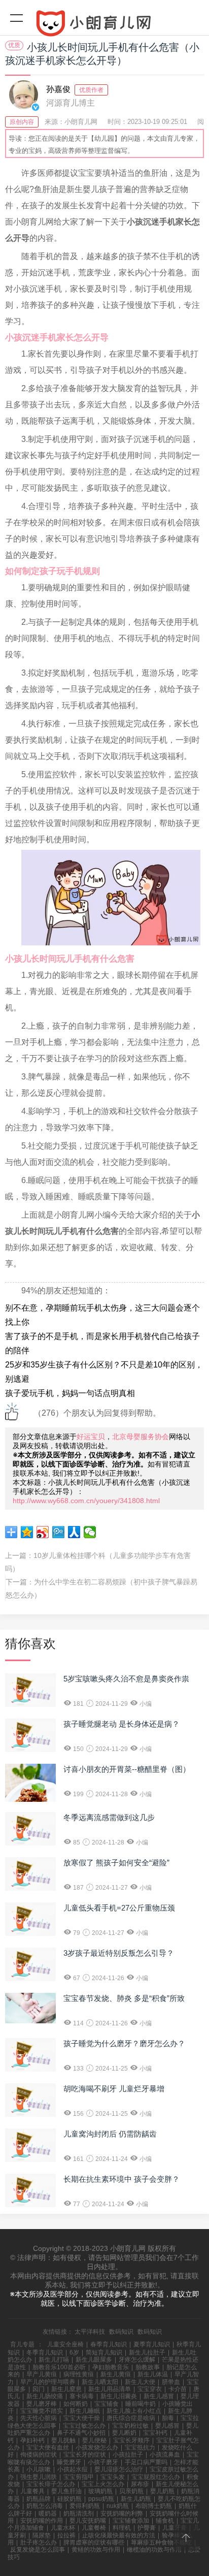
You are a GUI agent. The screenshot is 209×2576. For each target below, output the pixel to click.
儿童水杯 (63, 2528)
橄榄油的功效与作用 (154, 2550)
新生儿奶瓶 (136, 2499)
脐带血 (171, 2382)
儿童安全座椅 (65, 2344)
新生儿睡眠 (85, 2411)
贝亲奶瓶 (131, 2491)
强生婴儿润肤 (39, 2477)
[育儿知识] (104, 25)
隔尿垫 (42, 2535)
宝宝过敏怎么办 (84, 2426)
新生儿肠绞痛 (45, 2396)
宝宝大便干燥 (82, 2418)
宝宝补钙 (155, 2433)
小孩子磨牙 (103, 2462)
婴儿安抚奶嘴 (88, 2521)
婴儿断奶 (124, 2433)
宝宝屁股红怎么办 (156, 2477)
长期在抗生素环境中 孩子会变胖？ (121, 2179)
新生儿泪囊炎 (119, 2396)
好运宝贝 (91, 1437)
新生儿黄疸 (116, 2374)
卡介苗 (178, 2389)
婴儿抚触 (63, 2440)
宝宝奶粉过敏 (130, 2426)
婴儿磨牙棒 (42, 2404)
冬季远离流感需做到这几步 (109, 1817)
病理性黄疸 (79, 2374)
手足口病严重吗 (146, 2462)
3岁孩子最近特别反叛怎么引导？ (119, 1953)
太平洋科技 (90, 2332)
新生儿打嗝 (54, 2360)
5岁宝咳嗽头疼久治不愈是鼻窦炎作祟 (126, 1679)
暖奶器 (48, 2514)
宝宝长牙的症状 (85, 2455)
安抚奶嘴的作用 (42, 2521)
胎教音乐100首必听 (59, 2367)
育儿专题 (22, 2344)
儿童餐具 (32, 2491)
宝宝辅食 (107, 2404)
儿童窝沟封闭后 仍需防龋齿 (110, 2134)
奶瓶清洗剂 (79, 2514)
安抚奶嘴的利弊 (122, 2514)
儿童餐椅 (94, 2528)
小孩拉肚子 (128, 2455)
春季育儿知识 (109, 2344)
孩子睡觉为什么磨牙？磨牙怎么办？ (124, 2043)
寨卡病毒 (82, 2396)
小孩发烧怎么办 (97, 2447)
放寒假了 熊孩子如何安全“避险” (116, 1863)
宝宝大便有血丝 (48, 2447)
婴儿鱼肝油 (66, 2491)
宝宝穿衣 (150, 2389)
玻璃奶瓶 (100, 2491)
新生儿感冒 (159, 2396)
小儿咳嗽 (39, 2469)
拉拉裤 (66, 2535)
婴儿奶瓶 (162, 2491)
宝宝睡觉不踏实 (42, 2411)
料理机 (122, 2528)
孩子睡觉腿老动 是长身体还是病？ (121, 1724)
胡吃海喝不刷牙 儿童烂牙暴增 (114, 2089)
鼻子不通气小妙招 (81, 2433)
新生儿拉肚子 (147, 2352)
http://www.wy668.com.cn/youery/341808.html (86, 1501)
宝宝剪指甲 (79, 2477)
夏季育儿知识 (152, 2344)
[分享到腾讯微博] (59, 1532)
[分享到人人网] (74, 1532)
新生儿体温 (153, 2374)
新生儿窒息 (66, 2389)
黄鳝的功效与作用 (96, 2550)
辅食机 (165, 2521)
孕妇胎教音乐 (111, 2367)
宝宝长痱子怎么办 (51, 2484)
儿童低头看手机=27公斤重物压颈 (119, 1908)
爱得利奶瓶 (85, 2506)
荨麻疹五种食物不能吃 (161, 2542)
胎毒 (168, 2418)
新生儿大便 (140, 2382)
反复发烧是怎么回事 (38, 2550)
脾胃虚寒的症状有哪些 (94, 2542)
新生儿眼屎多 (94, 2360)
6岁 (74, 2352)
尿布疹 (140, 2484)
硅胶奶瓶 (69, 2499)
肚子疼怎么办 (39, 2542)
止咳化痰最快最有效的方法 (119, 2535)
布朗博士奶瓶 (154, 2506)
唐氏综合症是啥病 (131, 2418)
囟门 (39, 2389)
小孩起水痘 (73, 2469)
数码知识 (121, 2332)
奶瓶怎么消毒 (45, 2506)
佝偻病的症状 (39, 2455)
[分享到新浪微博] (43, 1532)
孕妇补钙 (32, 2440)
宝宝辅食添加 (131, 2521)
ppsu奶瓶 (101, 2499)
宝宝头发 (113, 2477)
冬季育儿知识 (45, 2352)
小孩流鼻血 (165, 2455)
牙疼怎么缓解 (137, 2360)
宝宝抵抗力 (140, 2447)
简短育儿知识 (104, 2352)
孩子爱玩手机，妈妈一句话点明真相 (70, 1393)
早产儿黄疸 (42, 2374)
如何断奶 (76, 2404)
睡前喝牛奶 (141, 2404)
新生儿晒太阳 (100, 2382)
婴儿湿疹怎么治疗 (119, 2469)
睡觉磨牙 (69, 2462)
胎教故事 (148, 2367)
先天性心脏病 (39, 2418)
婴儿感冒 (167, 2426)
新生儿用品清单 (110, 2389)
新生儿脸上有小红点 (134, 2411)
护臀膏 (147, 2528)
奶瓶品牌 (39, 2499)
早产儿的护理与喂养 (48, 2382)
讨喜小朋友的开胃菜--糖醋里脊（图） (127, 1769)
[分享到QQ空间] (27, 1532)
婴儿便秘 (94, 2440)
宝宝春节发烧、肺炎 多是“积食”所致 (124, 1998)
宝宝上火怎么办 (103, 2484)
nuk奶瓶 (118, 2506)
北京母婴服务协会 (141, 1437)
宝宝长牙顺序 (131, 2440)
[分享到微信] (90, 1532)
